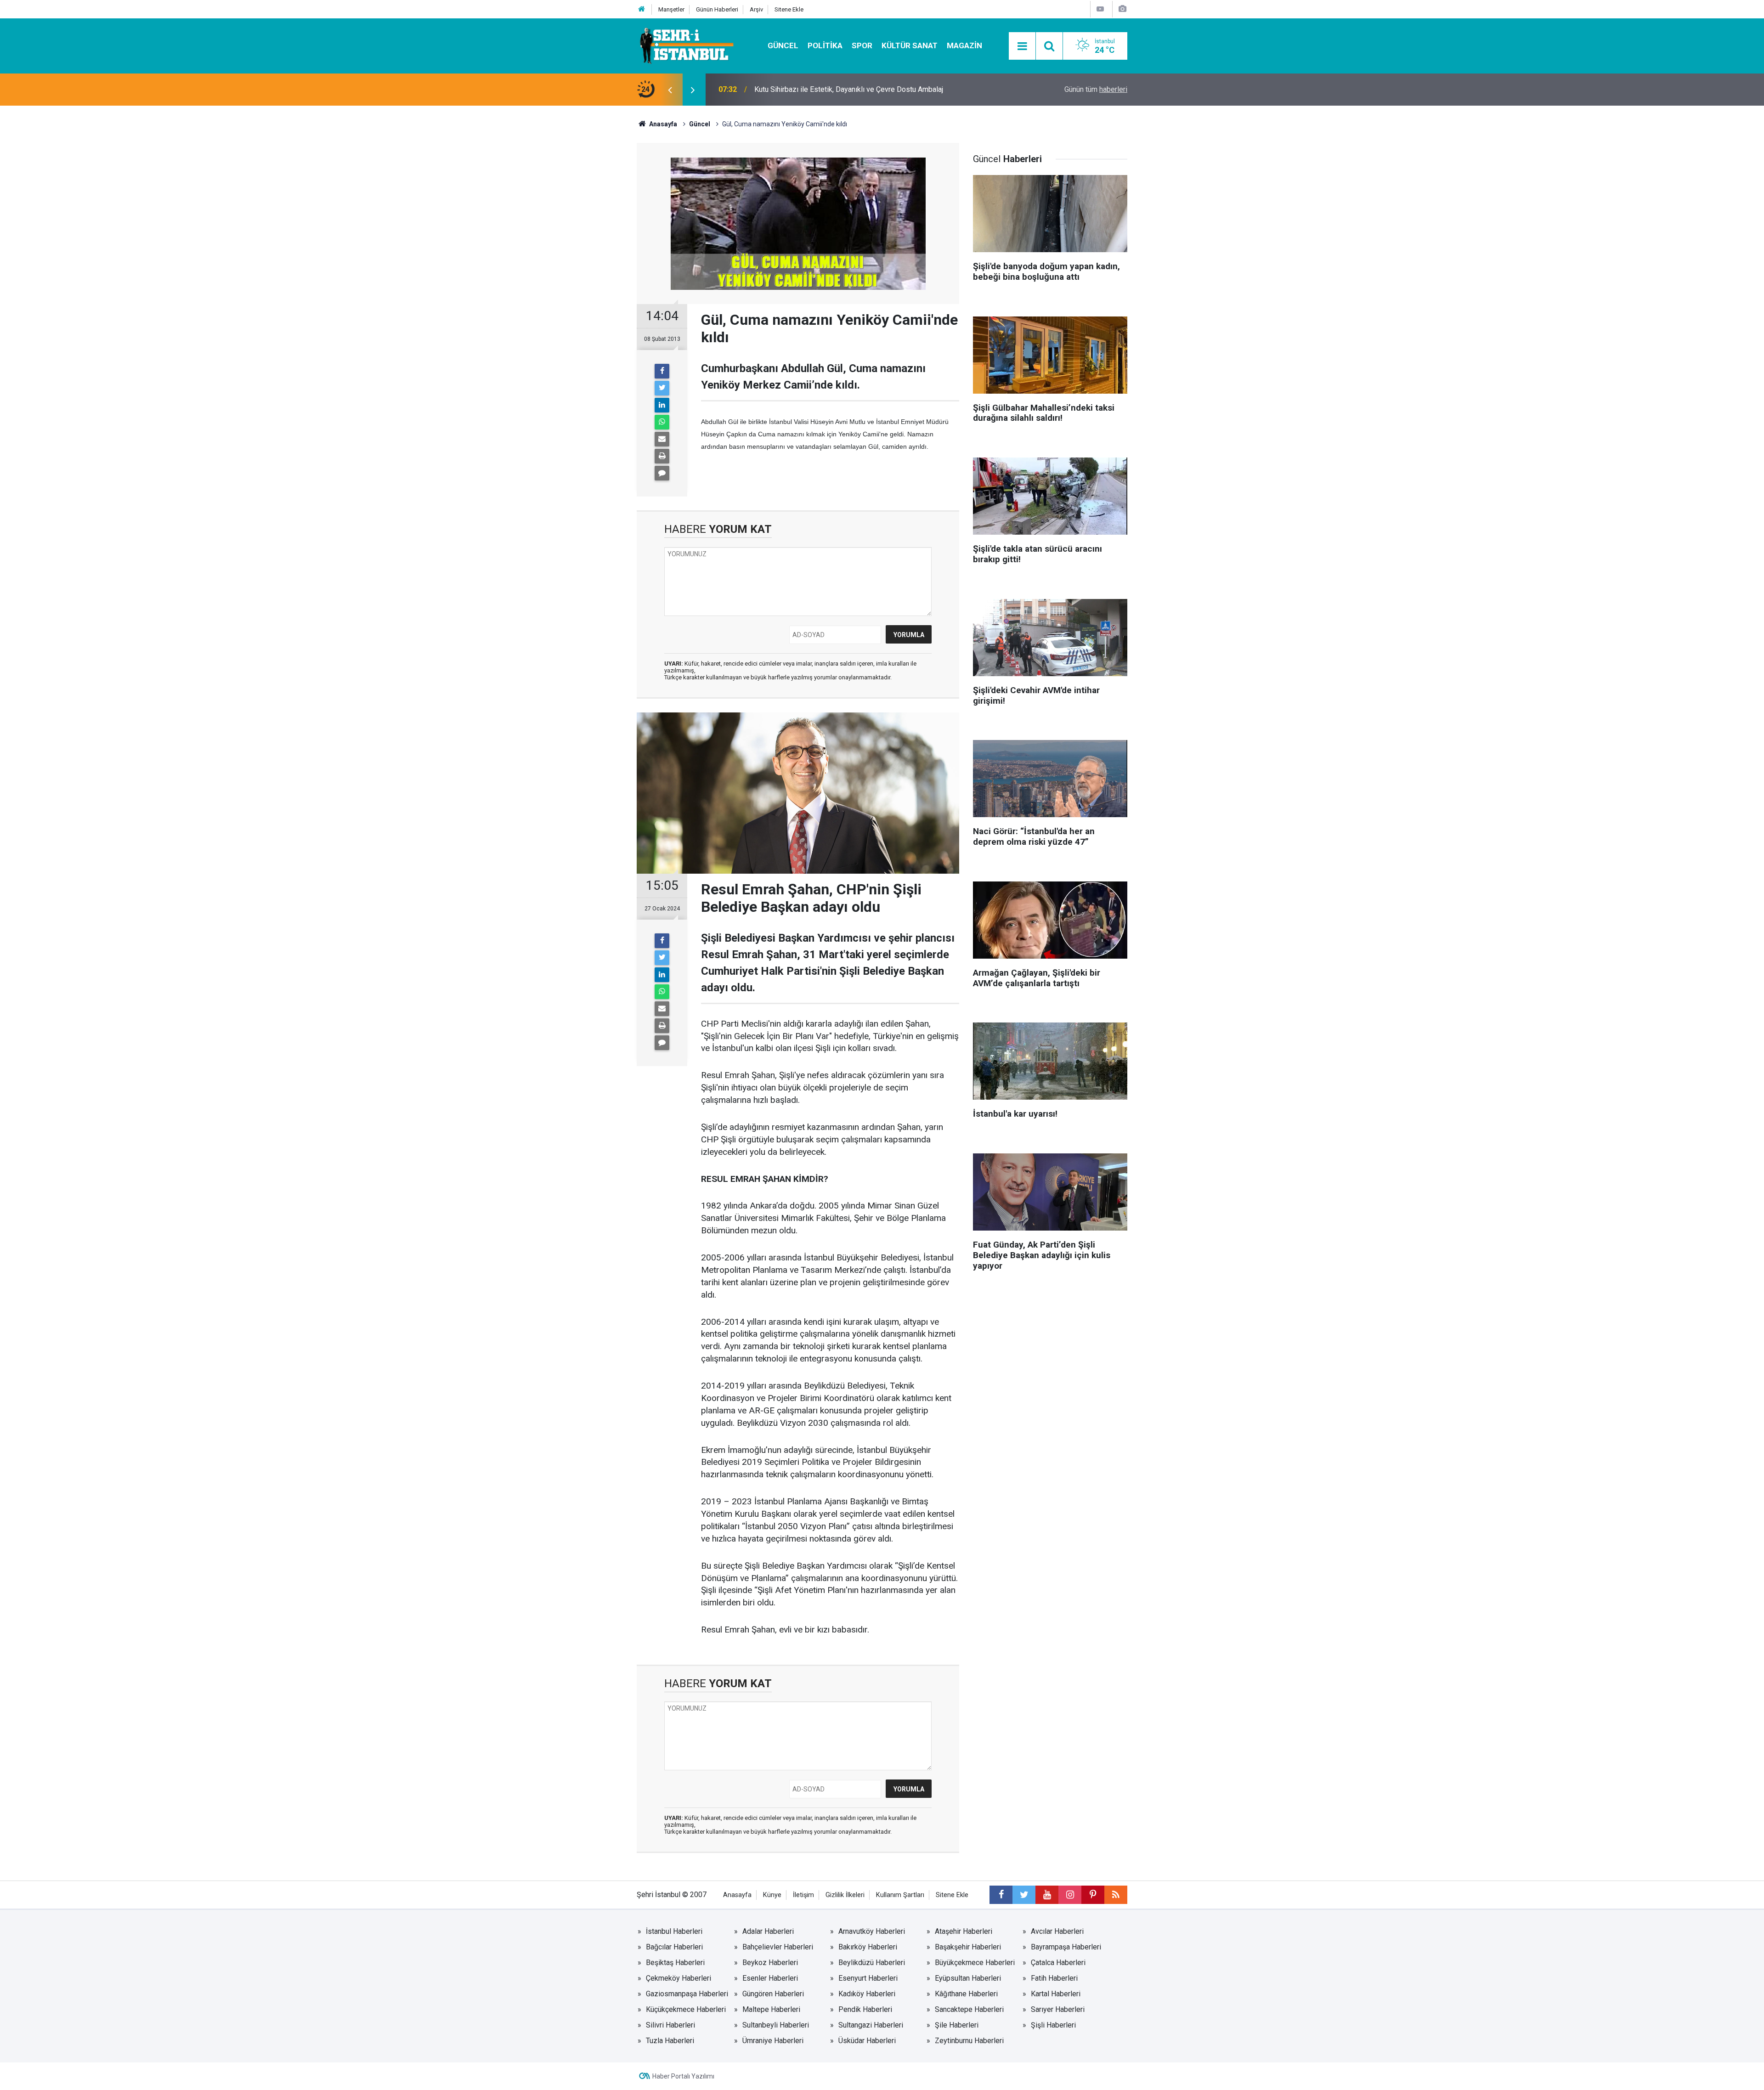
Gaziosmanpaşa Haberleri (687, 1994)
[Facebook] (662, 371)
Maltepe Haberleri (771, 2009)
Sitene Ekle (789, 9)
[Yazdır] (662, 456)
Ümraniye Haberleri (773, 2041)
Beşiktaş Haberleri (675, 1963)
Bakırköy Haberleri (868, 1947)
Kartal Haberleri (1056, 1994)
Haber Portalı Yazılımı (683, 2076)
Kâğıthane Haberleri (966, 1994)
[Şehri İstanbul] (686, 45)
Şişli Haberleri (1053, 2025)
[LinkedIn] (662, 405)
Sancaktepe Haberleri (969, 2009)
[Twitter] (662, 388)
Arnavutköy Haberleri (872, 1931)
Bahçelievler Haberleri (778, 1947)
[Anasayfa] (642, 9)
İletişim (803, 1895)
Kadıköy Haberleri (867, 1994)
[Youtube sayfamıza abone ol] (1047, 1895)
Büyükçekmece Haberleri (975, 1963)
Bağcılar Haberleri (674, 1947)
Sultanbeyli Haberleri (776, 2025)
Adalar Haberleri (768, 1931)
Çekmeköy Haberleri (678, 1978)
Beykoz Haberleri (770, 1963)
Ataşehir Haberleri (964, 1931)
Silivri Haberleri (670, 2025)
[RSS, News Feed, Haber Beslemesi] (1116, 1895)
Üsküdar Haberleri (867, 2041)
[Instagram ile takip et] (1070, 1895)
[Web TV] (1100, 9)
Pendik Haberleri (865, 2009)
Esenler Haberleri (770, 1978)
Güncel (783, 45)
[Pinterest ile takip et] (1093, 1895)
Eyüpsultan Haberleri (968, 1978)
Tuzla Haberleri (670, 2041)
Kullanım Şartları (900, 1895)
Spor (862, 45)
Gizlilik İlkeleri (845, 1895)
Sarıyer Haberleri (1058, 2009)
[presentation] (670, 90)
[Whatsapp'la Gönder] (662, 422)
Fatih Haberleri (1054, 1978)
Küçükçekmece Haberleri (686, 2009)
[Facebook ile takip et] (1001, 1895)
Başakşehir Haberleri (968, 1947)
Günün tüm (1096, 89)
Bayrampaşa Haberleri (1066, 1947)
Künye (772, 1895)
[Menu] (1022, 46)
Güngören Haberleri (773, 1994)
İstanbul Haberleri (674, 1931)
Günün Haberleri (717, 9)
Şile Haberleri (957, 2025)
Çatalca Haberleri (1058, 1963)
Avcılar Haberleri (1057, 1931)
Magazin (964, 45)
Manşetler (671, 9)
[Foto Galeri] (1122, 9)
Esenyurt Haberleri (868, 1978)
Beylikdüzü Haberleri (872, 1963)
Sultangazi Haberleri (871, 2025)
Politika (825, 45)
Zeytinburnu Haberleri (969, 2041)
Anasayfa (737, 1895)
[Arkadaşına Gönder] (662, 439)
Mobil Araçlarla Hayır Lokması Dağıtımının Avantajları (838, 89)
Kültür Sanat (910, 45)
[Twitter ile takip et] (1024, 1895)
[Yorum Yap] (662, 473)
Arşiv (756, 9)
